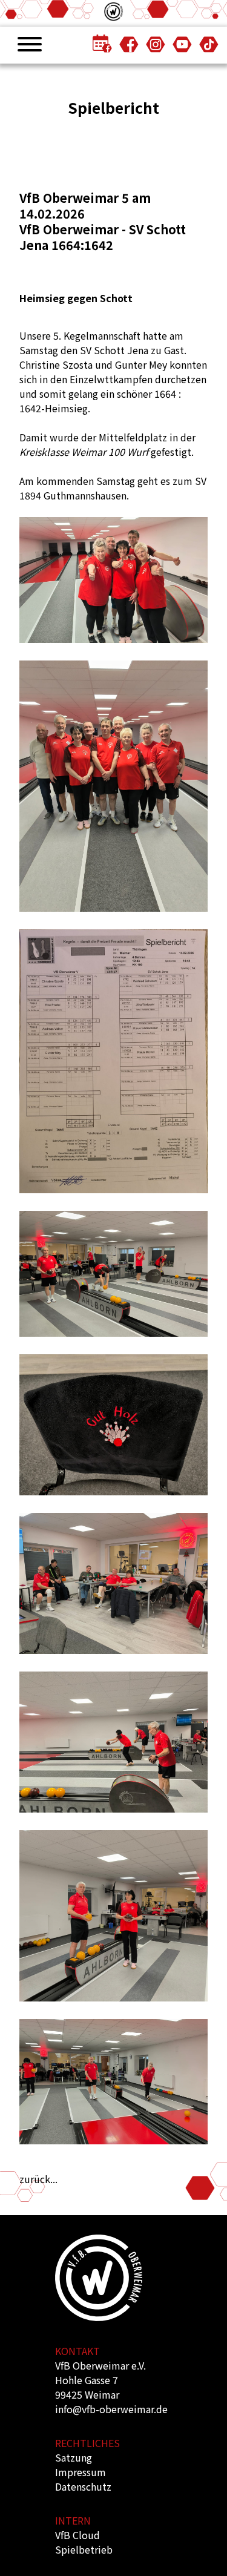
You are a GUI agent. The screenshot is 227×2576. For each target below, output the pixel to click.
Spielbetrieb (84, 2549)
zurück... (38, 2179)
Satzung (74, 2457)
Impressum (81, 2472)
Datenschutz (83, 2486)
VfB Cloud (77, 2535)
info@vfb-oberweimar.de (111, 2409)
